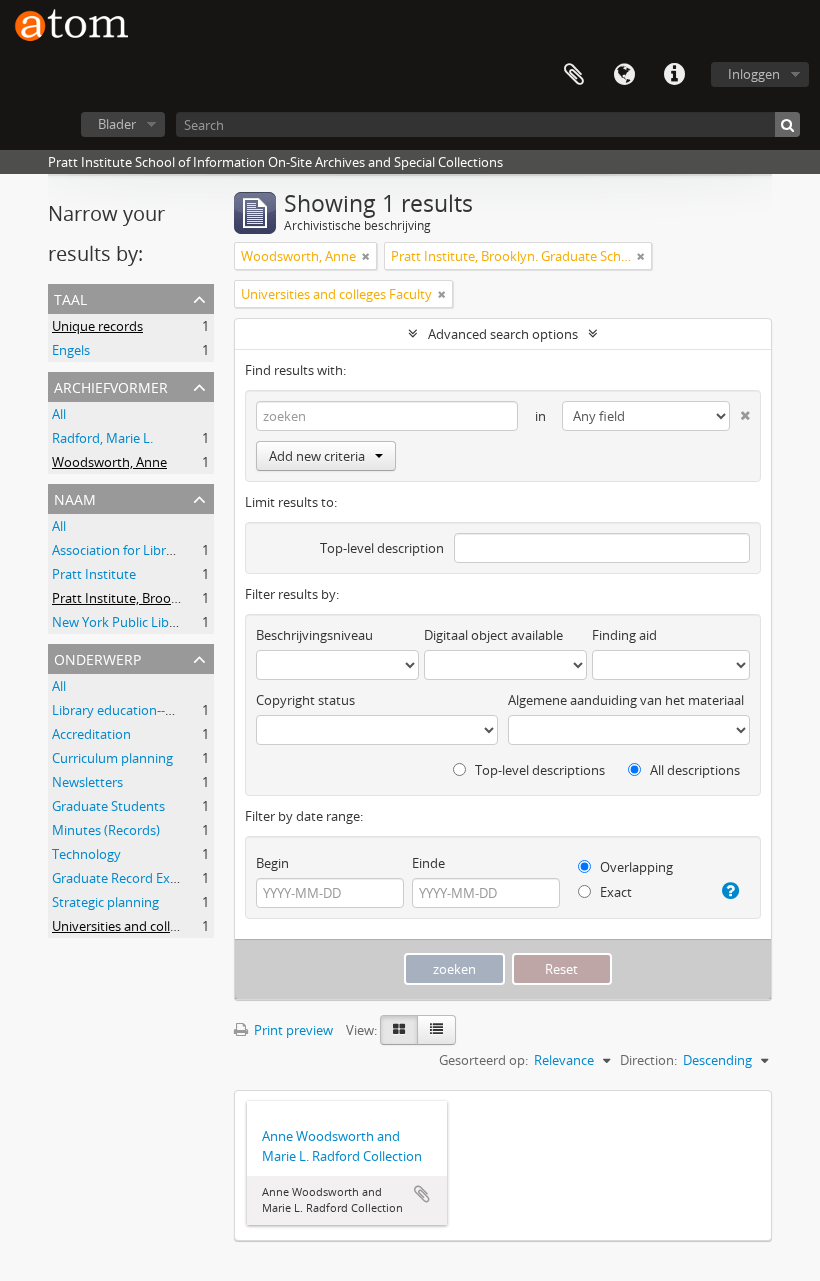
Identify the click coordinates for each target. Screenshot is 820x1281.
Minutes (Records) (106, 830)
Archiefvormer (111, 385)
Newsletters (87, 782)
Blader (117, 124)
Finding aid (624, 635)
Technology (86, 854)
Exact (614, 892)
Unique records (97, 326)
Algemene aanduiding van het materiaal (626, 700)
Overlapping (635, 867)
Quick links (674, 75)
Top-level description (382, 548)
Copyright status (305, 700)
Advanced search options (503, 334)
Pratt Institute (94, 574)
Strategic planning (105, 902)
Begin (272, 863)
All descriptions (693, 770)
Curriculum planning (112, 758)
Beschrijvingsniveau (314, 635)
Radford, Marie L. (102, 438)
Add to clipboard (422, 1194)
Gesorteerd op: (483, 1060)
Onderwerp (97, 657)
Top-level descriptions (538, 770)
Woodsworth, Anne (109, 462)
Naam (75, 497)
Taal (624, 75)
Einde (428, 863)
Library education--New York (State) (158, 710)
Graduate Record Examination (141, 878)
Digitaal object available (493, 635)
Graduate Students (108, 806)
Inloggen (754, 74)
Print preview (292, 1030)
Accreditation (91, 734)
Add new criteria (317, 456)
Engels (71, 350)
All (59, 414)
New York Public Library (122, 622)
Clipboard (574, 75)
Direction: (648, 1060)
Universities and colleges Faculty (147, 926)
